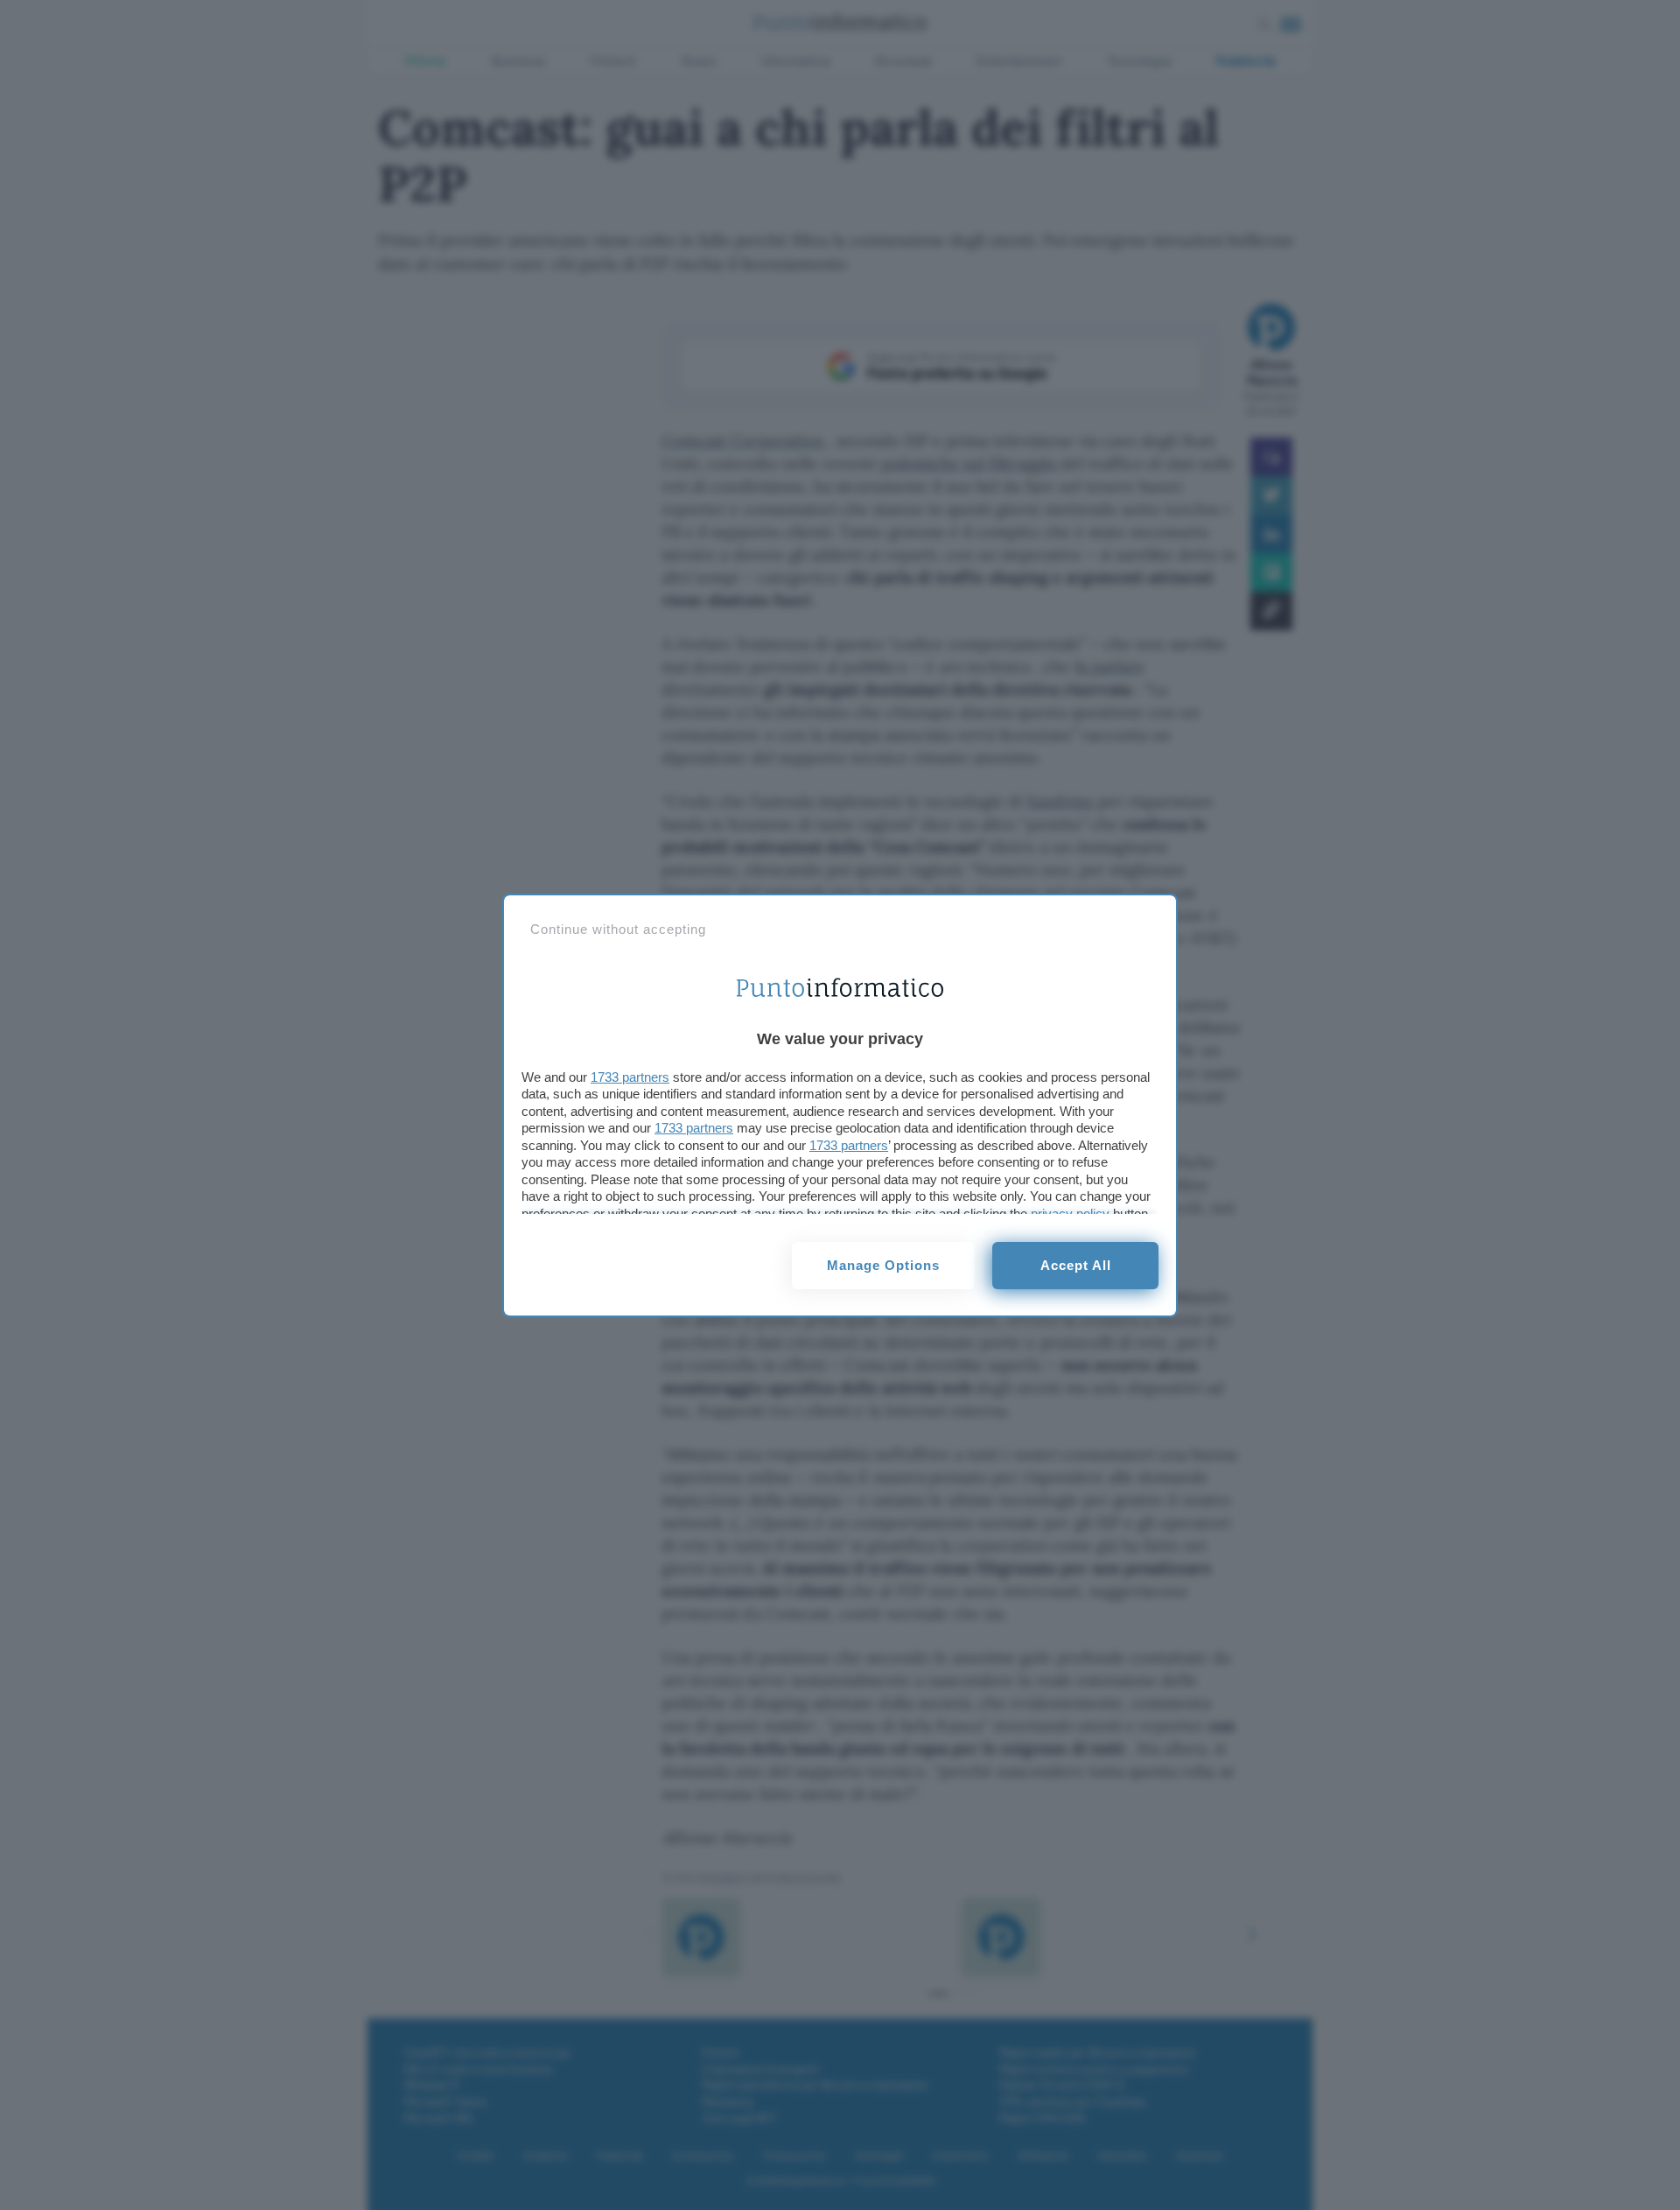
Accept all (1076, 1265)
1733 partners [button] (630, 1077)
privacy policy (1070, 1214)
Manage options (883, 1265)
